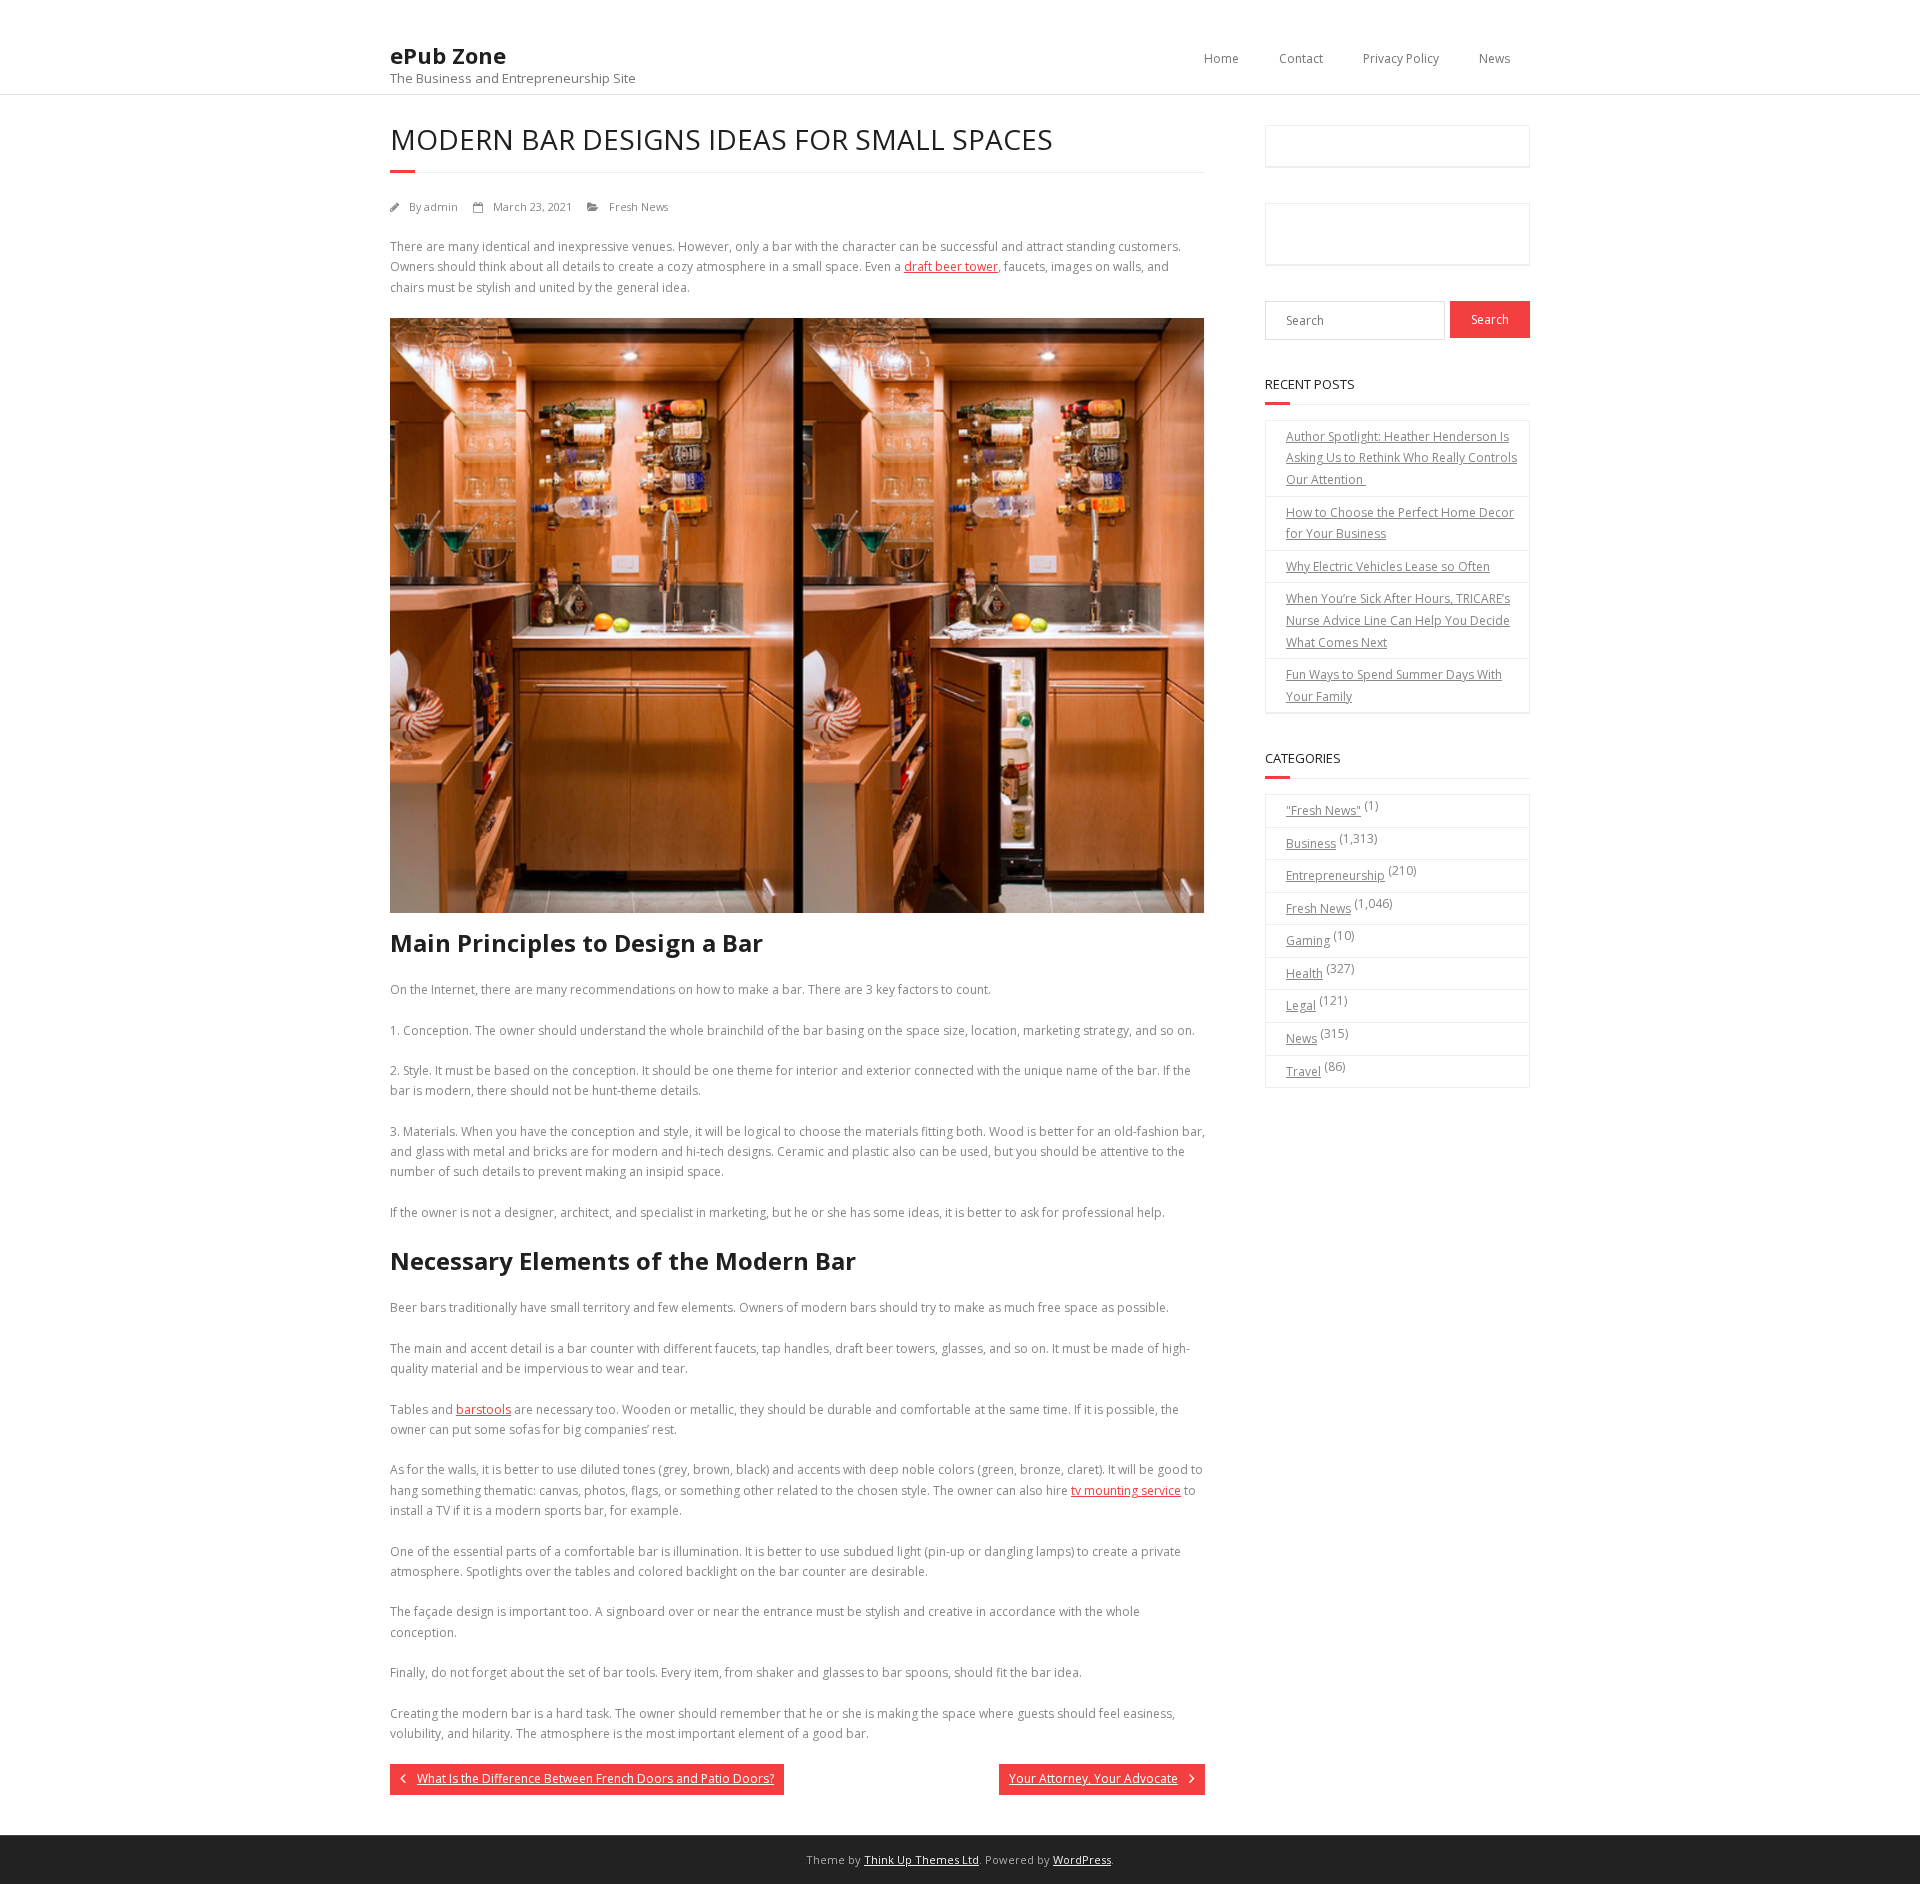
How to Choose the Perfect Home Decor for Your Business (1400, 523)
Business (1311, 843)
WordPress (1082, 1859)
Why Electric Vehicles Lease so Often (1388, 566)
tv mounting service (1126, 1490)
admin (441, 206)
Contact (1301, 58)
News (1494, 58)
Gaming (1308, 940)
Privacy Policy (1401, 58)
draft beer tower (951, 266)
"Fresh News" (1323, 810)
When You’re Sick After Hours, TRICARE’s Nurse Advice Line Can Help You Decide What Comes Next (1398, 620)
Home (1221, 58)
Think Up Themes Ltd (921, 1859)
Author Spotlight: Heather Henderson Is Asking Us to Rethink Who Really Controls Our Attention (1401, 458)
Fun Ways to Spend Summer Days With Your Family (1394, 685)
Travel (1303, 1071)
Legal (1301, 1005)
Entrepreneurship (1335, 875)
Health (1304, 973)
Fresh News (638, 206)
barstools (483, 1409)
